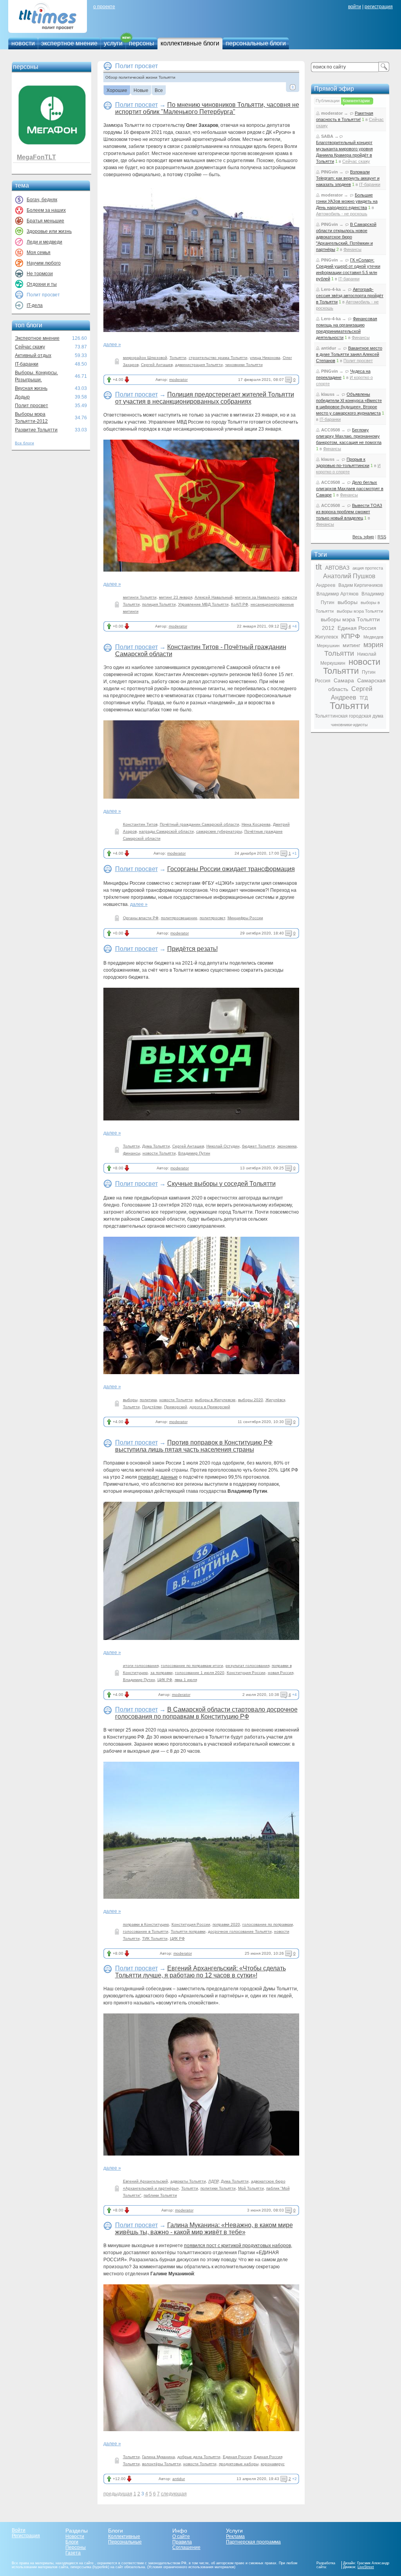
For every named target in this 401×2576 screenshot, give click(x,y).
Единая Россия (237, 2457)
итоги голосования (141, 1666)
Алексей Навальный (214, 597)
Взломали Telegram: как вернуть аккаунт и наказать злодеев (348, 178)
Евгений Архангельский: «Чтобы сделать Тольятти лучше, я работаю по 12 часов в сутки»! (200, 1972)
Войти (19, 2530)
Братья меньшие (45, 221)
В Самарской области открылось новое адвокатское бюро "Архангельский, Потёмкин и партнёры (346, 237)
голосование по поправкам (268, 1924)
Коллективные (124, 2536)
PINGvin (330, 172)
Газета (73, 2553)
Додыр (22, 397)
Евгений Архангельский (145, 2181)
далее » (112, 345)
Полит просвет (32, 406)
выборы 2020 (251, 1400)
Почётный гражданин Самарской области (200, 824)
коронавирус (273, 2464)
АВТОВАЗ (337, 568)
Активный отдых (33, 355)
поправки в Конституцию (146, 1924)
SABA (327, 136)
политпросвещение (179, 918)
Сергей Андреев (352, 693)
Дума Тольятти (156, 1146)
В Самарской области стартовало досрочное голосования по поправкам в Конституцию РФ (206, 1713)
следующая (174, 2494)
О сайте (181, 2536)
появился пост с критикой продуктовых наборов (238, 2246)
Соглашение (186, 2547)
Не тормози (40, 274)
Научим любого (44, 263)
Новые (141, 91)
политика (148, 1400)
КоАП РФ (240, 604)
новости (23, 43)
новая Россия (281, 1673)
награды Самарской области (166, 831)
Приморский (176, 1407)
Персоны (76, 2547)
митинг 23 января (176, 597)
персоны (142, 43)
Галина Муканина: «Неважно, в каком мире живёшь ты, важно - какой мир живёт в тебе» (204, 2229)
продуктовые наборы (239, 2464)
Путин (369, 672)
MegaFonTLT (36, 157)
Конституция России (246, 1673)
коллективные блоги (190, 43)
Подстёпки (152, 1407)
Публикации (328, 101)
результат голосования (247, 1666)
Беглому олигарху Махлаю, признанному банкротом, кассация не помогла (349, 436)
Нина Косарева (256, 824)
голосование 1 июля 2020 (200, 1673)
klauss (328, 394)
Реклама (235, 2536)
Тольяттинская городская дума (349, 716)
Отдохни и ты (42, 284)
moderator (178, 380)
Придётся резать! (192, 949)
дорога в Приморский (210, 1407)
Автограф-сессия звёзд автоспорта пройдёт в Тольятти (350, 296)
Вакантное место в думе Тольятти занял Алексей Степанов (349, 354)
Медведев (373, 637)
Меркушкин (328, 646)
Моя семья (39, 253)
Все (159, 91)
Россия (323, 681)
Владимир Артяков (337, 594)
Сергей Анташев (157, 365)
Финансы (352, 249)
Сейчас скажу (30, 347)
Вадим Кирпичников (360, 585)
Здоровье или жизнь (49, 231)
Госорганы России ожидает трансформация (231, 869)
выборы (130, 1400)
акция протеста (368, 568)
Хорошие (117, 91)
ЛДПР (213, 2181)
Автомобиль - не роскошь (342, 214)
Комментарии (356, 101)
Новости (75, 2536)
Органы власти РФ (141, 918)
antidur (179, 2479)
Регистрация (26, 2536)
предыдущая (118, 2494)
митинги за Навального (257, 597)
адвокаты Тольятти (188, 2181)
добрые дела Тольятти (199, 2457)
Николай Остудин (223, 1146)
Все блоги (24, 443)
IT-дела (35, 305)
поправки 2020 (226, 1924)
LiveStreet (366, 2567)
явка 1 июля (186, 1680)
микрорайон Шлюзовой (145, 358)
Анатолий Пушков (349, 576)
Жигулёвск (275, 1400)
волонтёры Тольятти (162, 2464)
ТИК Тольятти (155, 1938)
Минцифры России (245, 918)
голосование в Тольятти (146, 1931)
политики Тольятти (218, 2188)
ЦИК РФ (165, 1680)
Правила (182, 2542)
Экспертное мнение (37, 338)
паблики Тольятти (160, 2195)
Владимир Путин (194, 1153)
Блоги (72, 2542)
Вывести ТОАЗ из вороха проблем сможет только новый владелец (349, 512)
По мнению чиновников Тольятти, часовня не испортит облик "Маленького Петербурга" (207, 108)
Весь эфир (363, 537)
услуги (113, 43)
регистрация (379, 7)
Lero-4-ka (331, 289)
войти (355, 7)
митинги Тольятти (140, 597)
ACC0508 (331, 430)
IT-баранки (27, 364)
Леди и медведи (44, 242)
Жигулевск (326, 637)
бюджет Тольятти (258, 1146)
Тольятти (178, 358)
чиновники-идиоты (349, 725)
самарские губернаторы (219, 831)
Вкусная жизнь (31, 388)
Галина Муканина (159, 2457)
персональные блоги (256, 43)
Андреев (326, 585)
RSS (382, 537)
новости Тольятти (159, 1153)
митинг (351, 645)
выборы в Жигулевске (215, 1400)
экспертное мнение (69, 43)
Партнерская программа (253, 2542)
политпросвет (212, 918)
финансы (132, 1153)
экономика (287, 1146)
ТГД (364, 698)
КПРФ (351, 636)
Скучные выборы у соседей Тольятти (221, 1184)
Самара (344, 680)
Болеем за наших (46, 210)
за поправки (162, 1673)
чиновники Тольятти (244, 365)
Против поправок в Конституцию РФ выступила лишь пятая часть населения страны (194, 1446)
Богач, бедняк (42, 200)
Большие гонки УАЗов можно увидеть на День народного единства (347, 201)
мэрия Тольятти (354, 649)
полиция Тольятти (159, 604)
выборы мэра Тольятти (360, 611)
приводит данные (158, 1477)
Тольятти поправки (188, 1931)
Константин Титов (140, 824)
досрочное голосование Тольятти (240, 1931)
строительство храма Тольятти (218, 358)
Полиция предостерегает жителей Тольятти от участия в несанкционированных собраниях (205, 398)
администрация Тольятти (199, 365)
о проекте (104, 7)
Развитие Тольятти (36, 430)
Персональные (125, 2542)
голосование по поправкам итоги (192, 1666)
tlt (319, 567)
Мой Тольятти (251, 2188)
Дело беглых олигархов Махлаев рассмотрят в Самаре (350, 489)
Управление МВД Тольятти (203, 604)
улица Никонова (265, 358)
